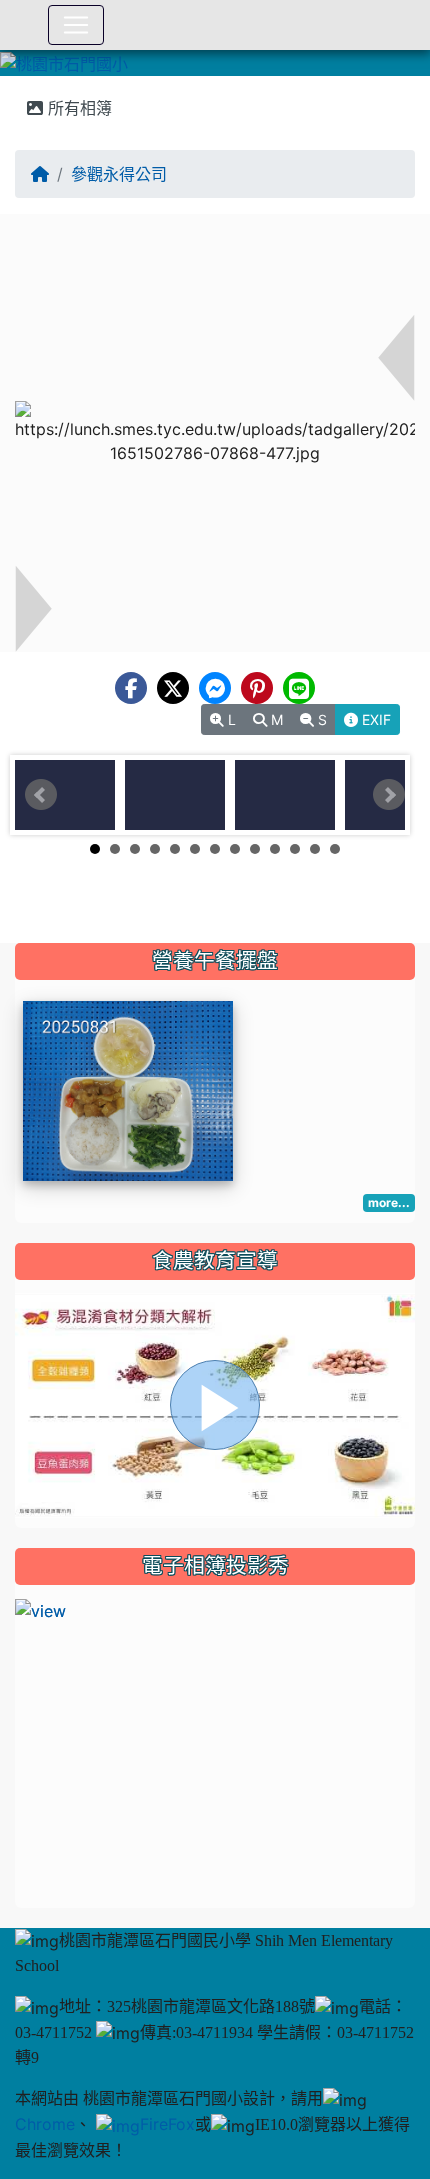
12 (315, 849)
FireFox (167, 2124)
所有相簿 (77, 108)
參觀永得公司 (119, 174)
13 (335, 849)
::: (19, 83)
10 (275, 849)
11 (295, 849)
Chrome (45, 2124)
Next (389, 795)
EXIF (374, 719)
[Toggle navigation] (76, 25)
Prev (41, 795)
